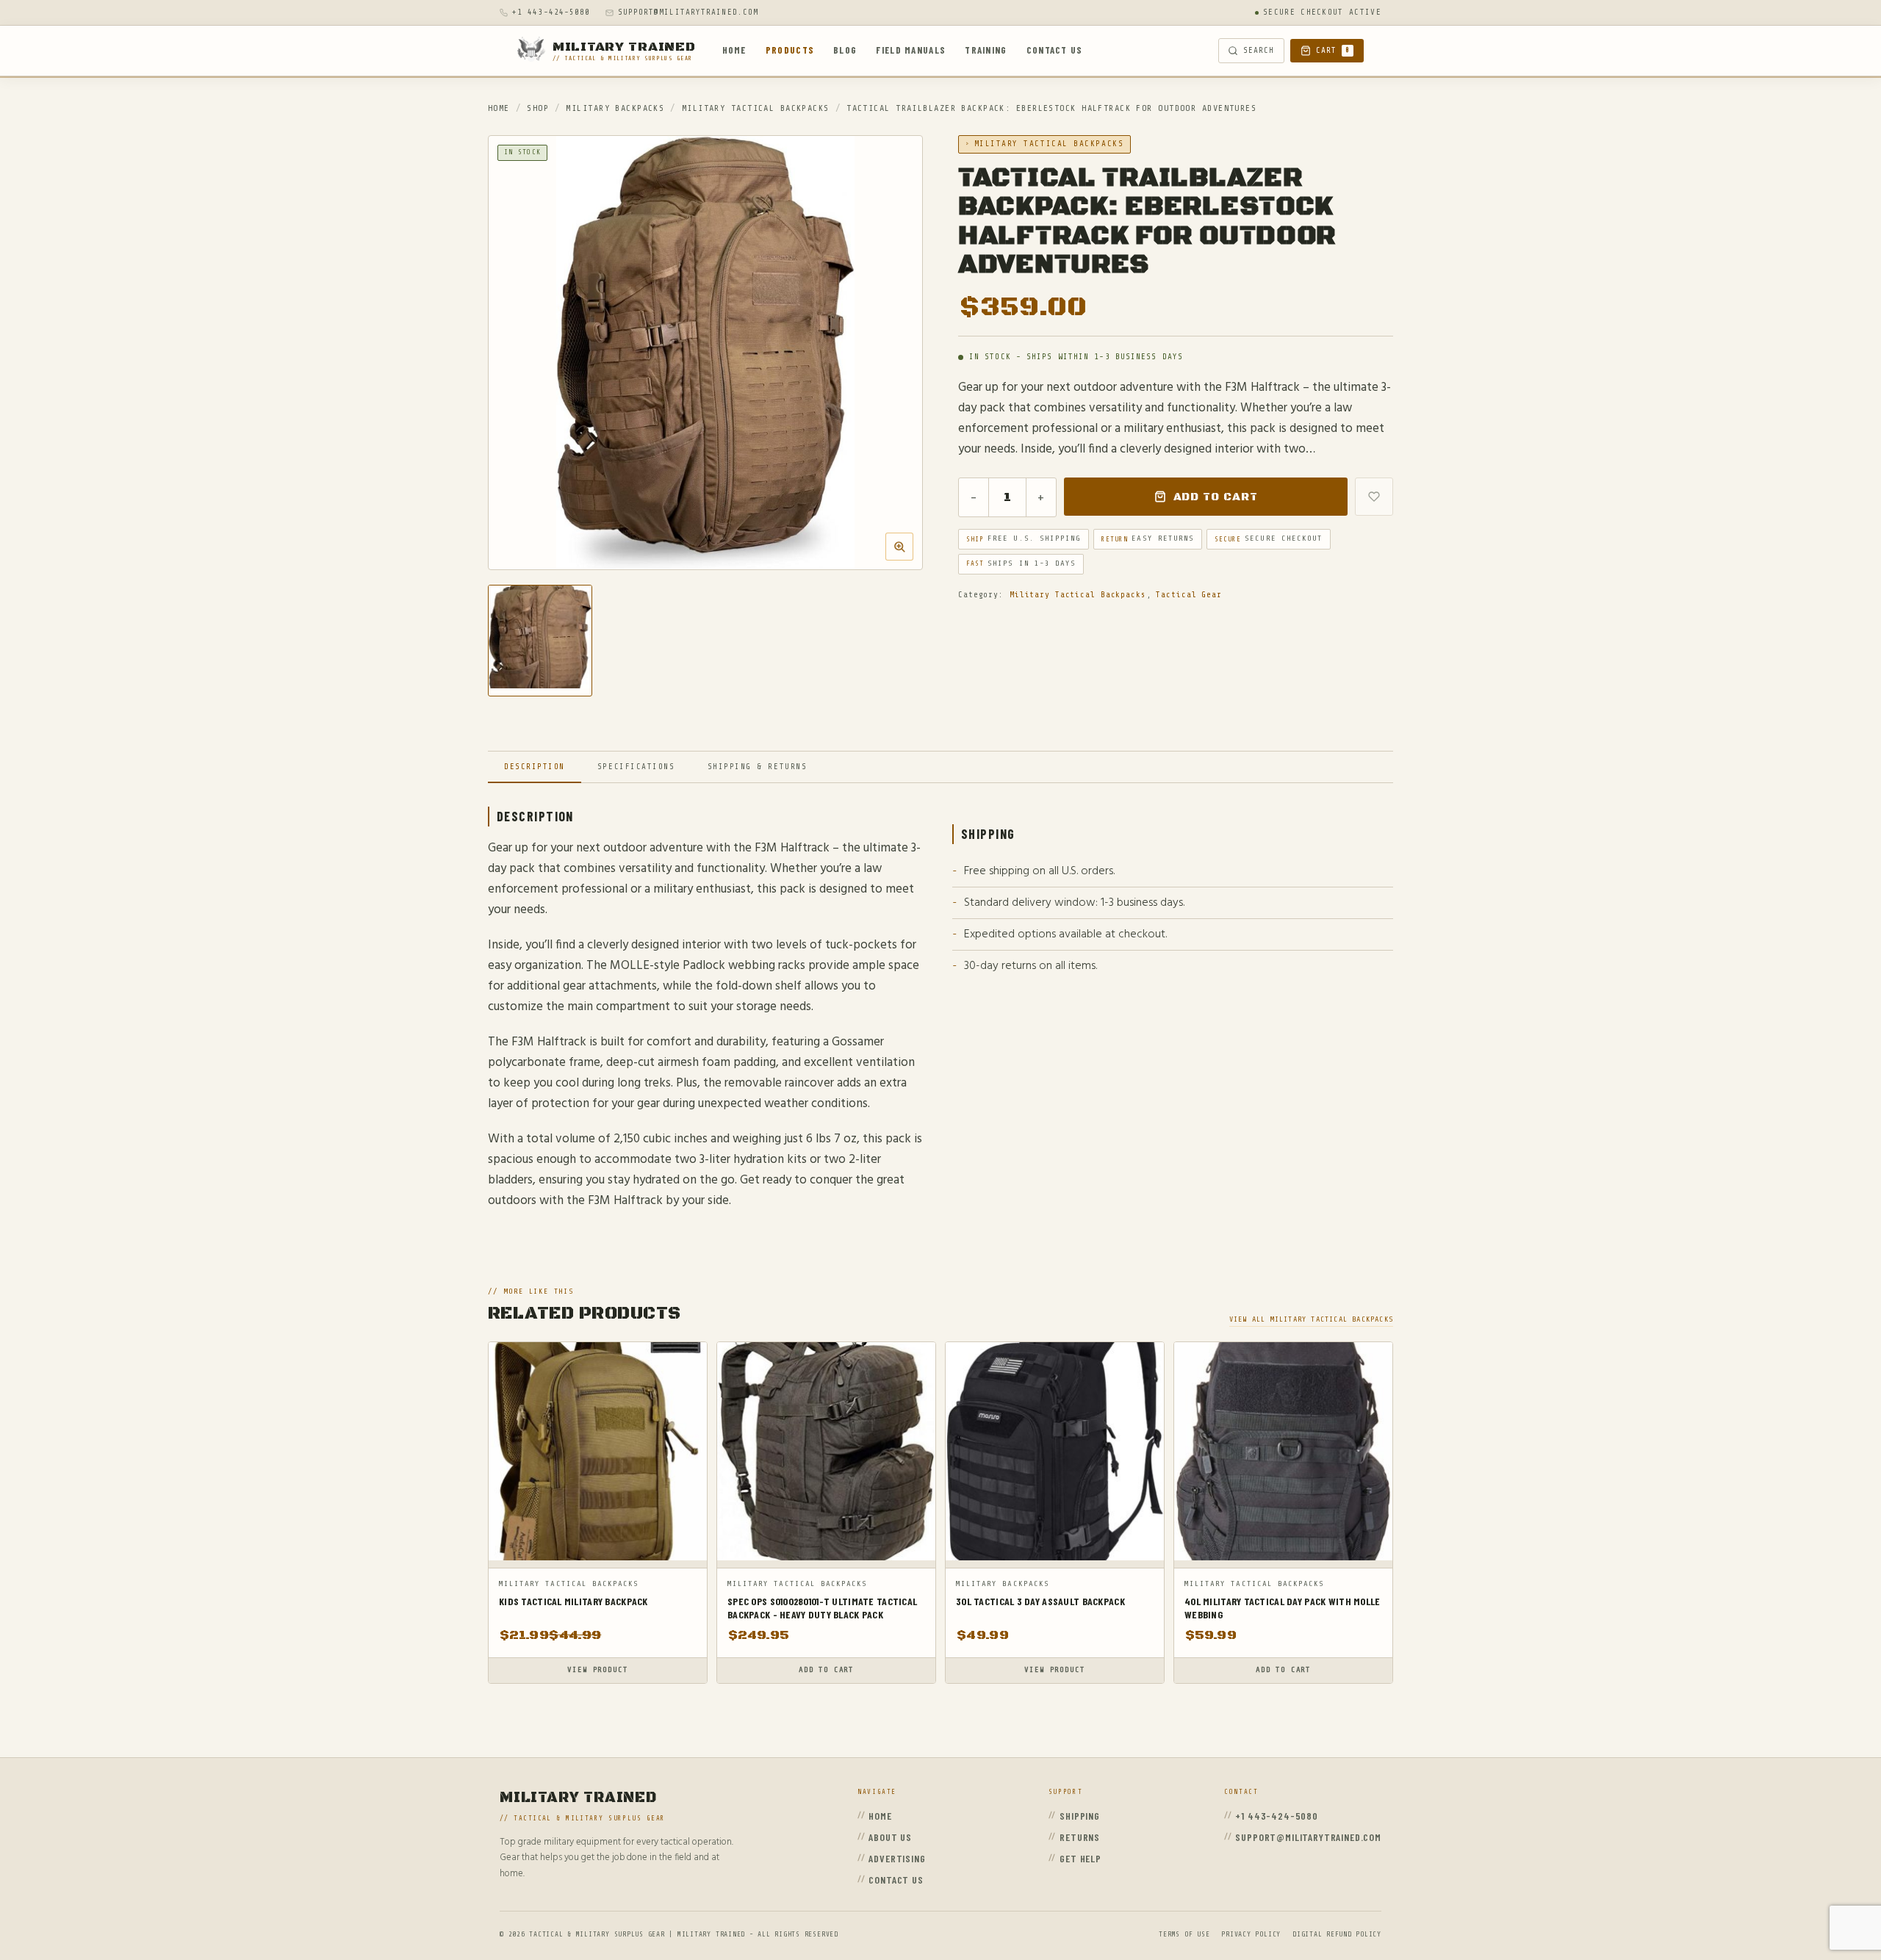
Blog (845, 50)
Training (986, 50)
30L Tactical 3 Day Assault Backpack (1040, 1601)
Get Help (1080, 1858)
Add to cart (1216, 497)
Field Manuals (911, 50)
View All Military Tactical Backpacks (1311, 1319)
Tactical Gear (1188, 595)
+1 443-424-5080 (551, 12)
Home (734, 50)
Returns (1080, 1837)
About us (890, 1837)
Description (535, 767)
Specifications (636, 767)
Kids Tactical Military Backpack (573, 1601)
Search (1259, 50)
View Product (597, 1670)
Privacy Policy (1251, 1934)
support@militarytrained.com (688, 12)
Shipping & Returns (758, 767)
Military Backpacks (615, 108)
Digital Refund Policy (1337, 1934)
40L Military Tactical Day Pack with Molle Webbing (1282, 1608)
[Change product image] (540, 641)
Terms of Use (1184, 1934)
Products (790, 50)
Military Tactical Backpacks (756, 108)
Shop (538, 108)
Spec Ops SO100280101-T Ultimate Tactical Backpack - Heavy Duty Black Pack (822, 1608)
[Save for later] (1374, 497)
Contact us (1055, 50)
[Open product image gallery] (705, 353)
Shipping (1080, 1816)
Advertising (897, 1858)
